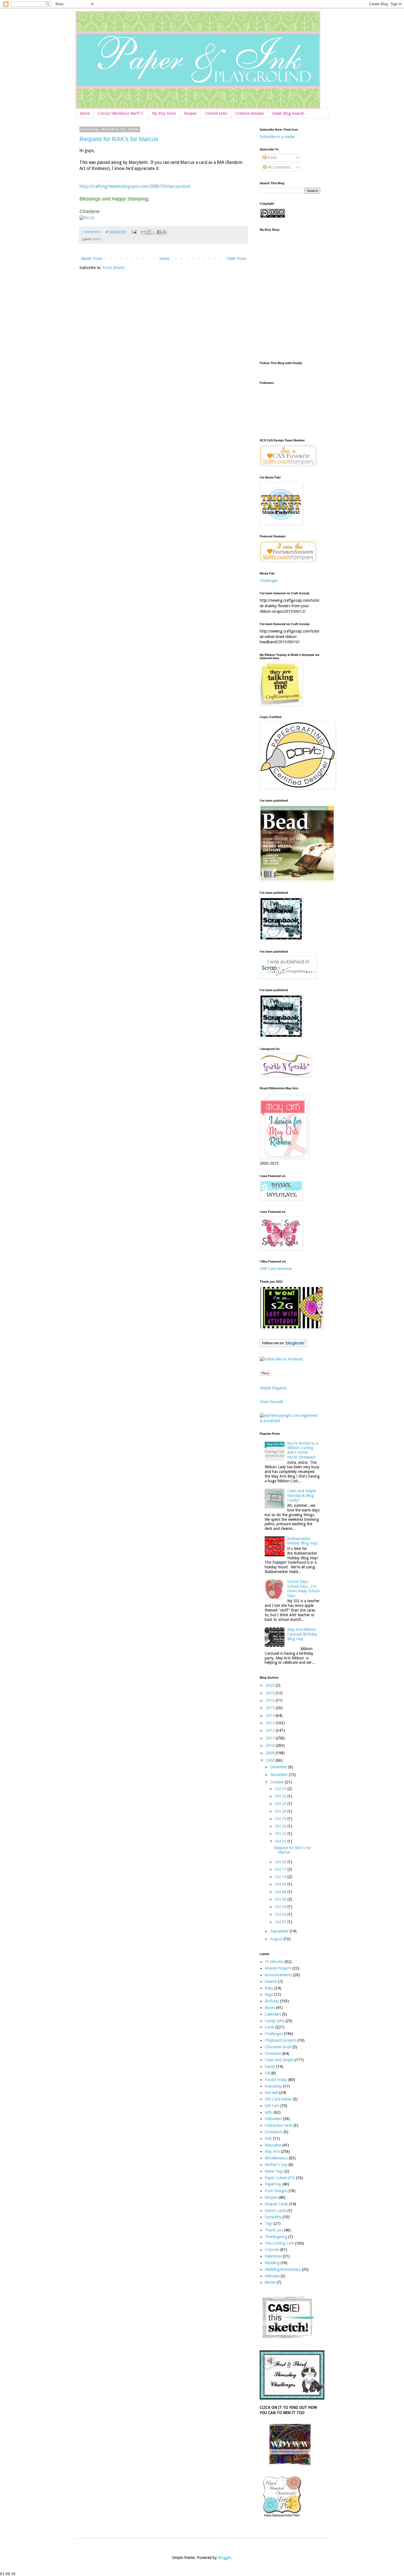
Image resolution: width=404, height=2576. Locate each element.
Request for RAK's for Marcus (119, 139)
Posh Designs (276, 2191)
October (278, 1782)
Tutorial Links (216, 113)
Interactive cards (279, 2125)
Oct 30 (281, 1796)
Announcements (278, 1975)
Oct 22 (281, 1833)
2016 (271, 1700)
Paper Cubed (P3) (280, 2178)
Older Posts (236, 259)
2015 (271, 1708)
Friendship (273, 2086)
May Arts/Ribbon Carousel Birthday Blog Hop (302, 1634)
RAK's (97, 239)
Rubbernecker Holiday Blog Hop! (303, 1541)
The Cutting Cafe (279, 2243)
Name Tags (274, 2171)
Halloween (273, 2119)
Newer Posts (91, 259)
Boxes (270, 2008)
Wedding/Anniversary (283, 2269)
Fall (267, 2073)
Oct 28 (281, 1811)
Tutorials (272, 2250)
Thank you (274, 2230)
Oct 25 (281, 1819)
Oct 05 (281, 1899)
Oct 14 (281, 1877)
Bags (269, 1994)
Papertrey (273, 2184)
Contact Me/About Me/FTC (121, 113)
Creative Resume (250, 113)
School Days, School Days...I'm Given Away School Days (303, 1588)
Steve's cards (276, 2211)
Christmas (273, 2053)
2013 (271, 1723)
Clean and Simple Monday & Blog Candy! (302, 1495)
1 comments (91, 232)
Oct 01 (281, 1922)
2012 (271, 1730)
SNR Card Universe (276, 1269)
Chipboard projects (281, 2040)
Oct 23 (281, 1826)
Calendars (273, 2014)
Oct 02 (281, 1914)
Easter (270, 2066)
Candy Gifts (275, 2021)
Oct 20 (281, 1862)
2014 (271, 1715)
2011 (271, 1738)
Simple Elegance (273, 1388)
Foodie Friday (276, 2080)
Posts (272, 158)
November (280, 1775)
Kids (268, 2138)
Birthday (272, 2001)
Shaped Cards (276, 2204)
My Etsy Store (164, 113)
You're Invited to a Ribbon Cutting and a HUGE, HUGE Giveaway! (303, 1450)
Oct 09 (281, 1884)
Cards (269, 2027)
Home (85, 113)
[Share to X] (154, 232)
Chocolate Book (278, 2047)
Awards (271, 1981)
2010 (271, 1745)
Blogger (225, 2558)
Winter (270, 2282)
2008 (271, 1760)
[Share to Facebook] (159, 232)
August (277, 1939)
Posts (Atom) (114, 268)
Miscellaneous (276, 2158)
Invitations (274, 2132)
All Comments (278, 167)
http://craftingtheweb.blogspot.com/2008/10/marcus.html (135, 186)
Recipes (190, 113)
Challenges (269, 581)
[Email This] (143, 232)
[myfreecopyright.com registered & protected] (290, 1421)
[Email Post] (134, 232)
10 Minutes (274, 1962)
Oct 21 (281, 1841)
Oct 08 (281, 1892)
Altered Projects (278, 1968)
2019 (271, 1693)
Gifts (269, 2112)
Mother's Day (276, 2165)
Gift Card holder (278, 2099)
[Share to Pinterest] (164, 232)
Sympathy (273, 2217)
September (280, 1931)
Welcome (272, 2276)
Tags (269, 2223)
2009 (271, 1753)
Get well (271, 2093)
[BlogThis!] (149, 232)
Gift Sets (272, 2106)
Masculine (273, 2145)
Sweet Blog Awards (288, 113)
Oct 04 (281, 1907)
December (279, 1767)
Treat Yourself (271, 1402)
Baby (269, 1988)
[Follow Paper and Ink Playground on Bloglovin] (283, 1346)
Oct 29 (281, 1804)
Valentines (273, 2256)
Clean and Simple (279, 2060)
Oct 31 (281, 1789)
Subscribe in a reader (277, 137)
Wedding (272, 2263)
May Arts (272, 2151)
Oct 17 (281, 1869)
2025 (271, 1685)
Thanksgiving (276, 2237)
